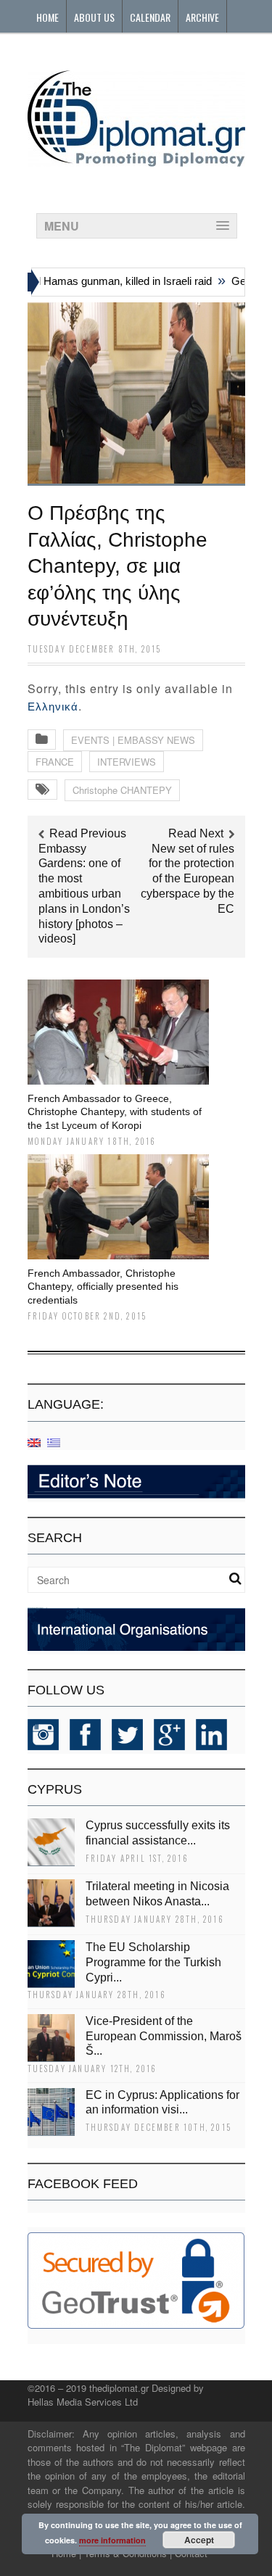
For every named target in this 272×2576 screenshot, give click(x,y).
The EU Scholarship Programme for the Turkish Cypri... (153, 1962)
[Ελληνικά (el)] (54, 1442)
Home (48, 17)
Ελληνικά (53, 707)
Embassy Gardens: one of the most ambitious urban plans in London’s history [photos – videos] (84, 894)
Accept (199, 2540)
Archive (202, 17)
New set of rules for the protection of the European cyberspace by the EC (187, 879)
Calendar (150, 17)
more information (112, 2540)
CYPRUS (55, 1789)
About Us (94, 17)
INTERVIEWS (127, 762)
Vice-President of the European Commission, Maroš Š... (164, 2036)
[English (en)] (34, 1442)
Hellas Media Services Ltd (83, 2402)
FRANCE (55, 762)
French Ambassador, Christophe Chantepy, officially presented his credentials (103, 1286)
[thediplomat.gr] (136, 160)
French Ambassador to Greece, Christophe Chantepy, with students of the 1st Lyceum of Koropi (115, 1111)
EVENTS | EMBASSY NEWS (133, 740)
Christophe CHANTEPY (122, 790)
